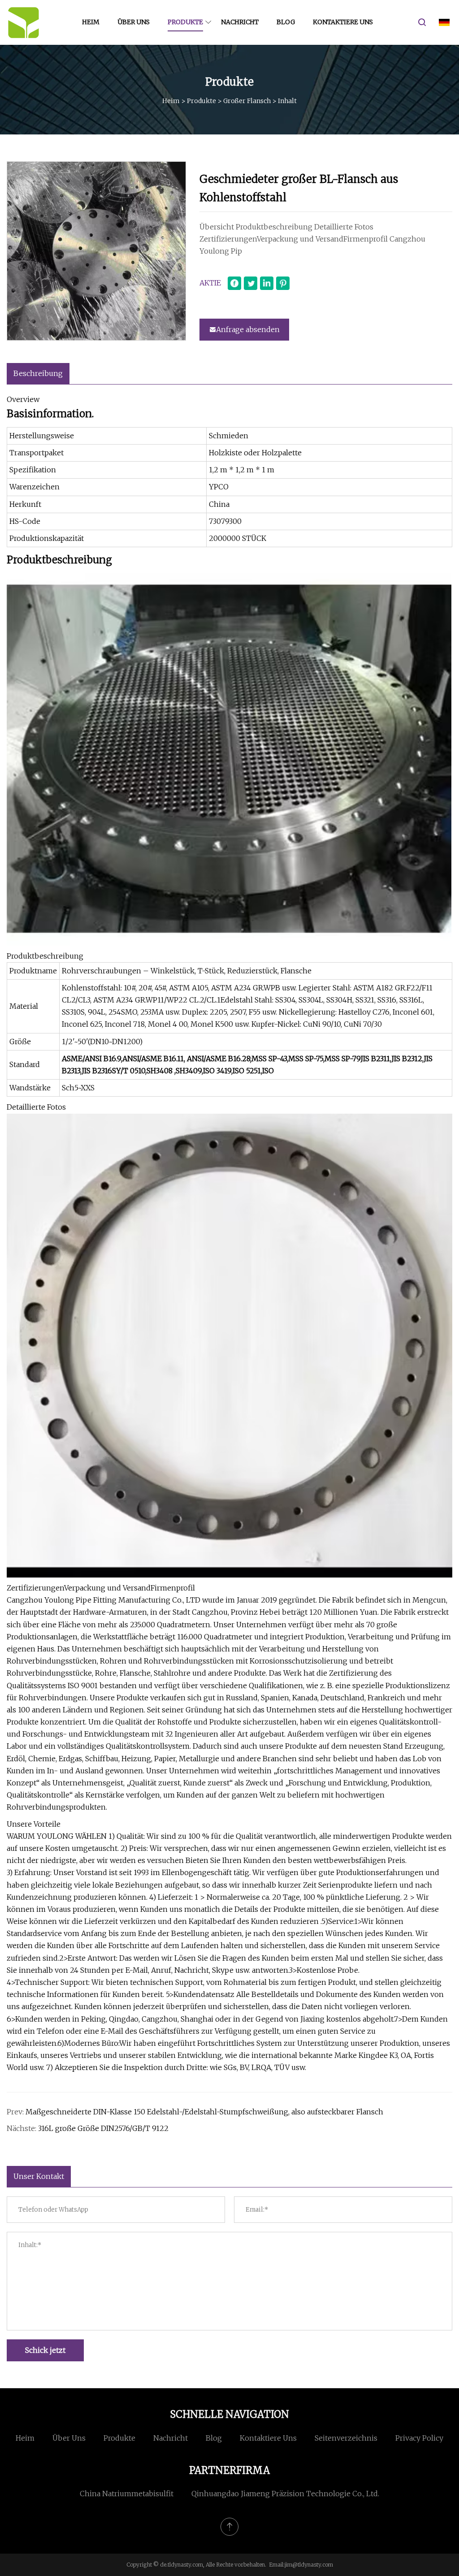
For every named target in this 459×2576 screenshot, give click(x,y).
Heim (91, 22)
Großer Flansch (247, 101)
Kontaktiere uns (343, 22)
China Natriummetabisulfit (127, 2494)
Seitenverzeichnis (346, 2438)
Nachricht (240, 22)
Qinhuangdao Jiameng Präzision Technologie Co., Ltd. (285, 2494)
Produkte (185, 22)
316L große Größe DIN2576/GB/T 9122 (103, 2128)
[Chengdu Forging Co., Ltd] (24, 22)
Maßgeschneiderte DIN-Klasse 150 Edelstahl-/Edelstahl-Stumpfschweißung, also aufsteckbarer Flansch (204, 2112)
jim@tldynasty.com (309, 2565)
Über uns (134, 22)
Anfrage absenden (248, 329)
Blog (286, 22)
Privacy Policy (419, 2438)
